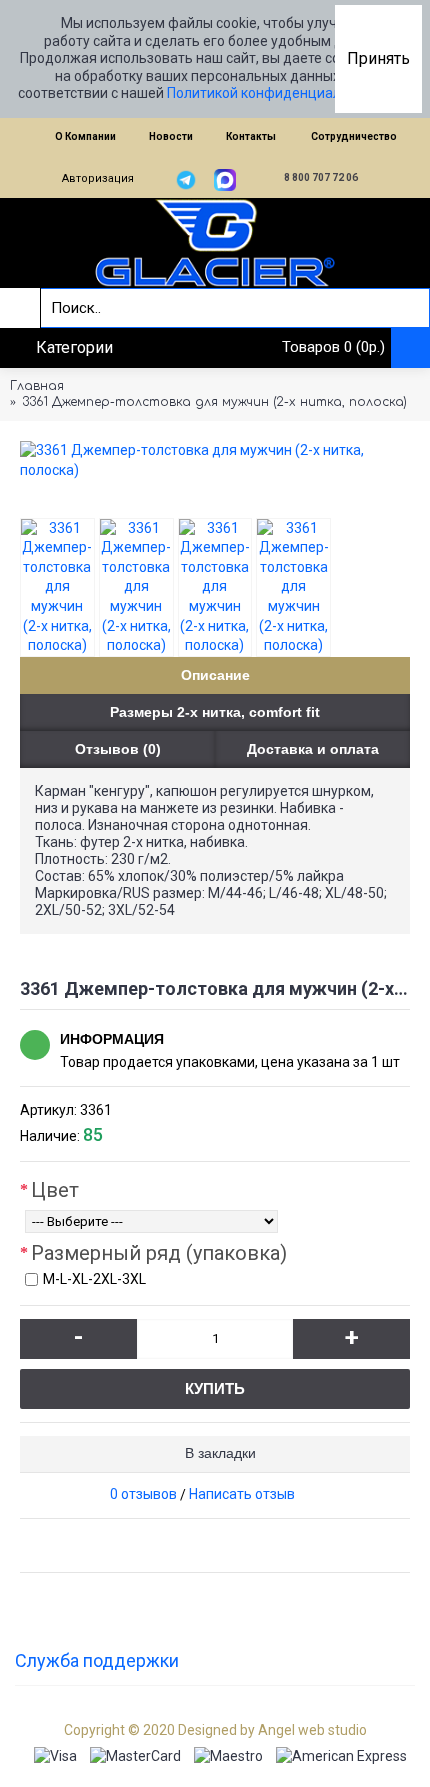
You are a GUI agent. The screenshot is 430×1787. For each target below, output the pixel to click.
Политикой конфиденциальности (277, 93)
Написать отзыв (242, 1494)
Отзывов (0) (118, 749)
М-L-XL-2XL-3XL (94, 1279)
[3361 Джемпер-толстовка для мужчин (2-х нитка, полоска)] (215, 460)
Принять (378, 58)
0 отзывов (143, 1494)
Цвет (55, 1190)
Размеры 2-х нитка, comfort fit (215, 712)
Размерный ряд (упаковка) (159, 1253)
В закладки (220, 1453)
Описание (215, 675)
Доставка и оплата (313, 749)
